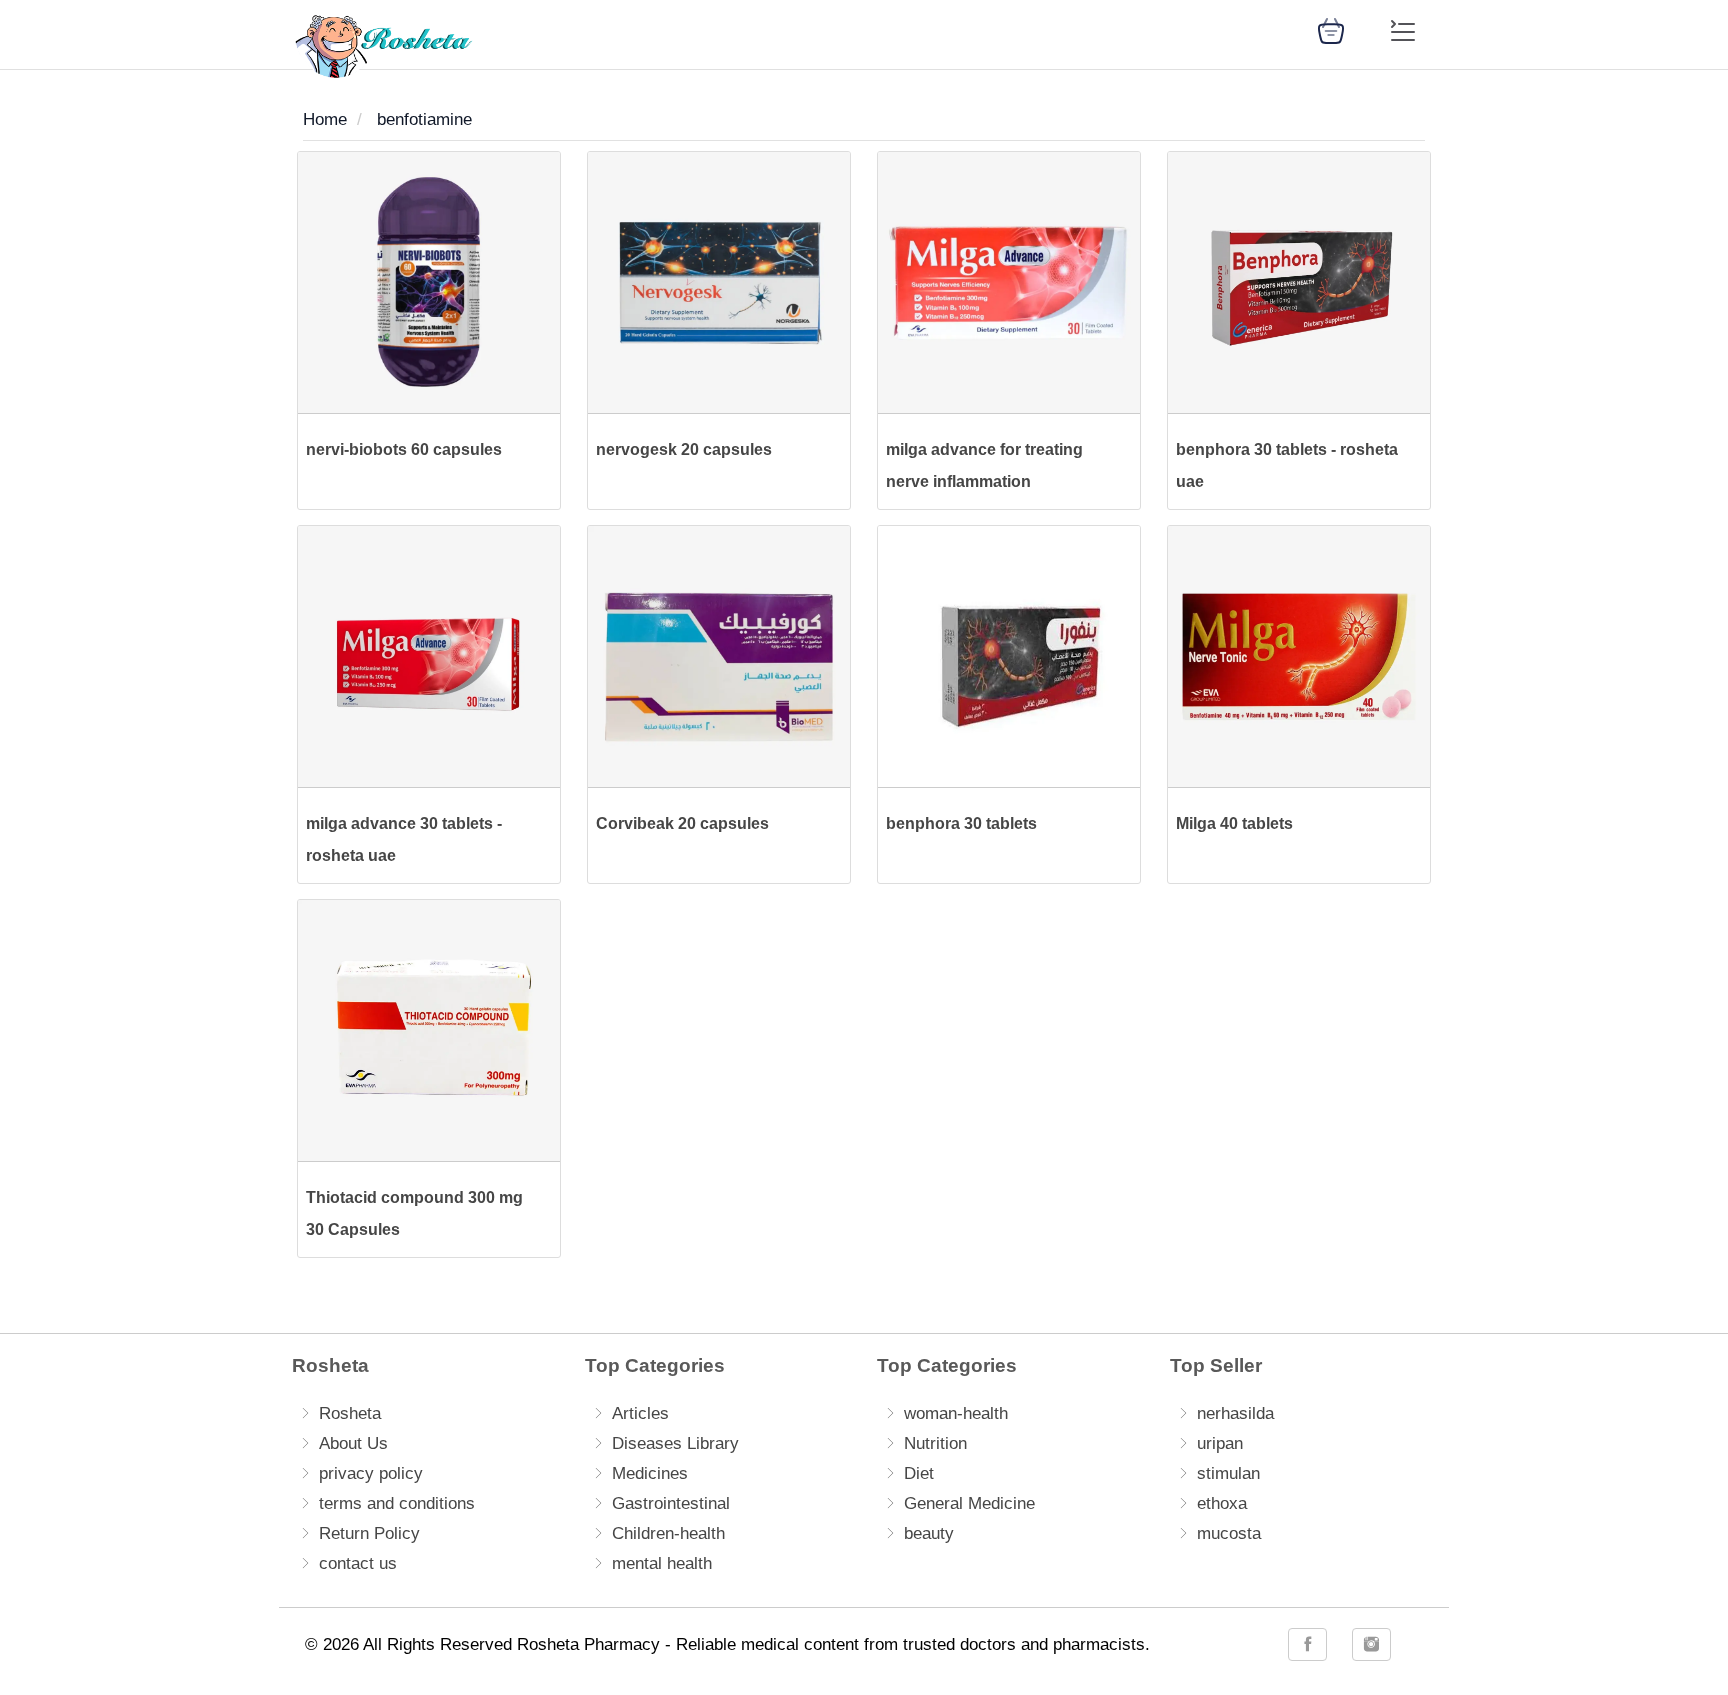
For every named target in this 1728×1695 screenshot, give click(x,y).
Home (325, 119)
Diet (919, 1473)
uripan (1220, 1443)
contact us (358, 1563)
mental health (662, 1563)
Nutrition (935, 1443)
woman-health (956, 1413)
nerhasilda (1235, 1413)
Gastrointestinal (671, 1503)
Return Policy (369, 1533)
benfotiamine (424, 119)
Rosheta (350, 1413)
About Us (353, 1443)
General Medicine (969, 1503)
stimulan (1228, 1473)
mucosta (1229, 1533)
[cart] (1331, 29)
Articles (640, 1413)
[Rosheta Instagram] (1371, 1644)
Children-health (668, 1533)
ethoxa (1222, 1503)
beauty (929, 1533)
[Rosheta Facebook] (1307, 1644)
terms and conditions (397, 1503)
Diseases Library (675, 1443)
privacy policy (371, 1473)
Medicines (650, 1473)
